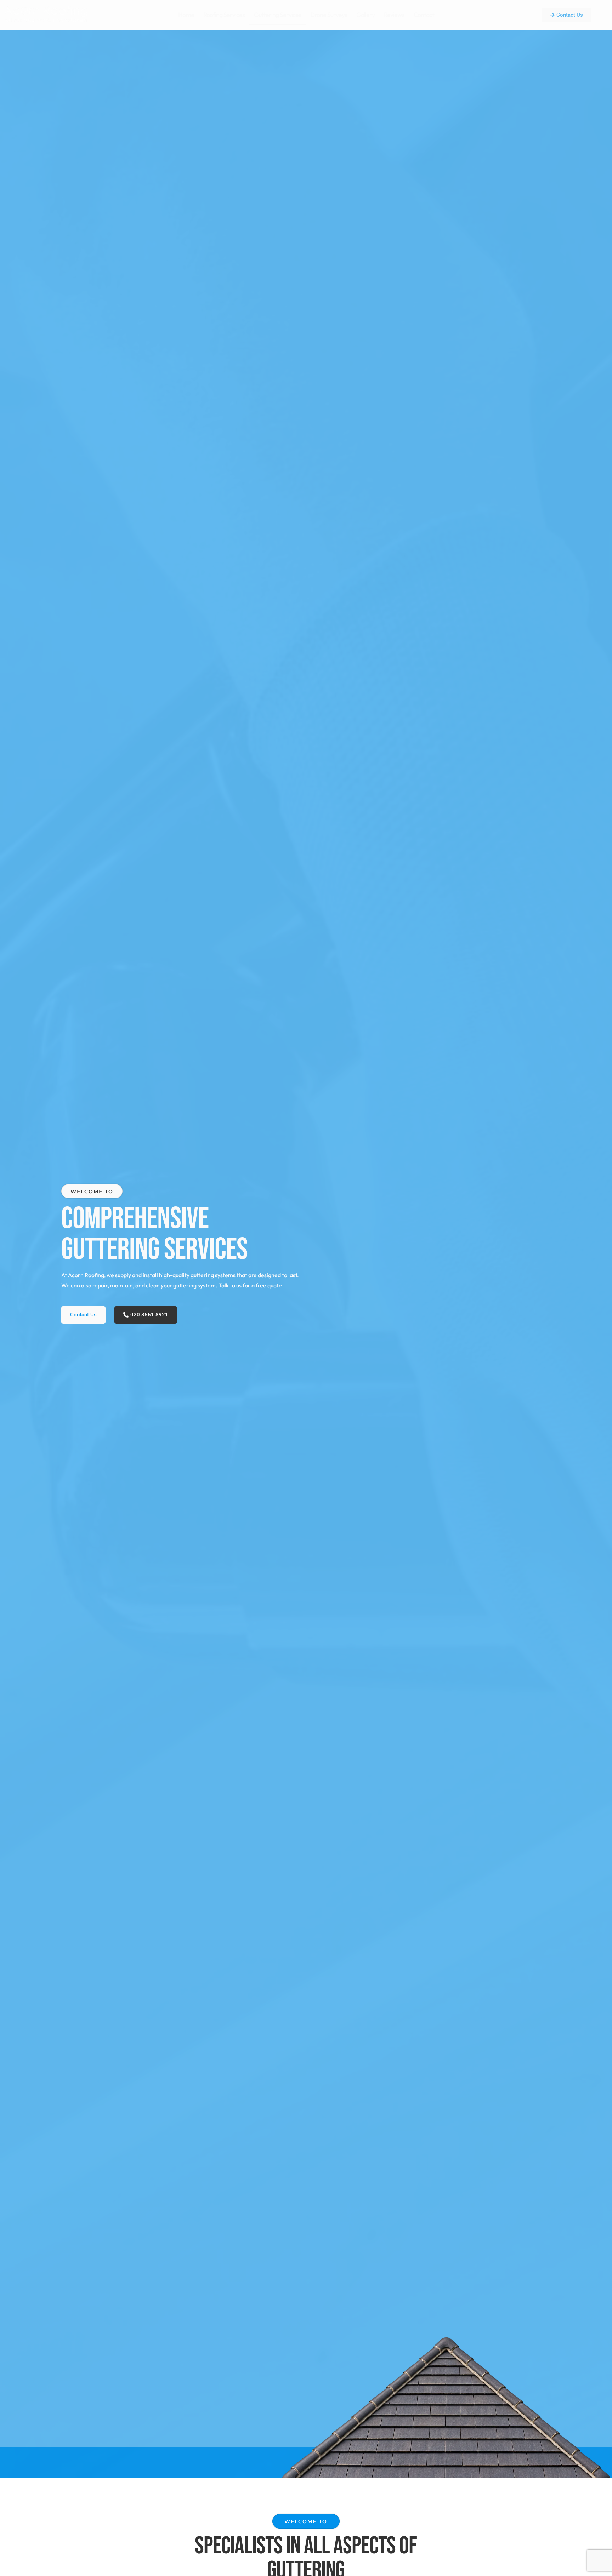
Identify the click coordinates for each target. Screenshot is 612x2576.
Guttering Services (277, 15)
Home (186, 15)
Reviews (394, 15)
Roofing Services (224, 15)
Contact (424, 15)
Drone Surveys (329, 15)
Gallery (365, 15)
